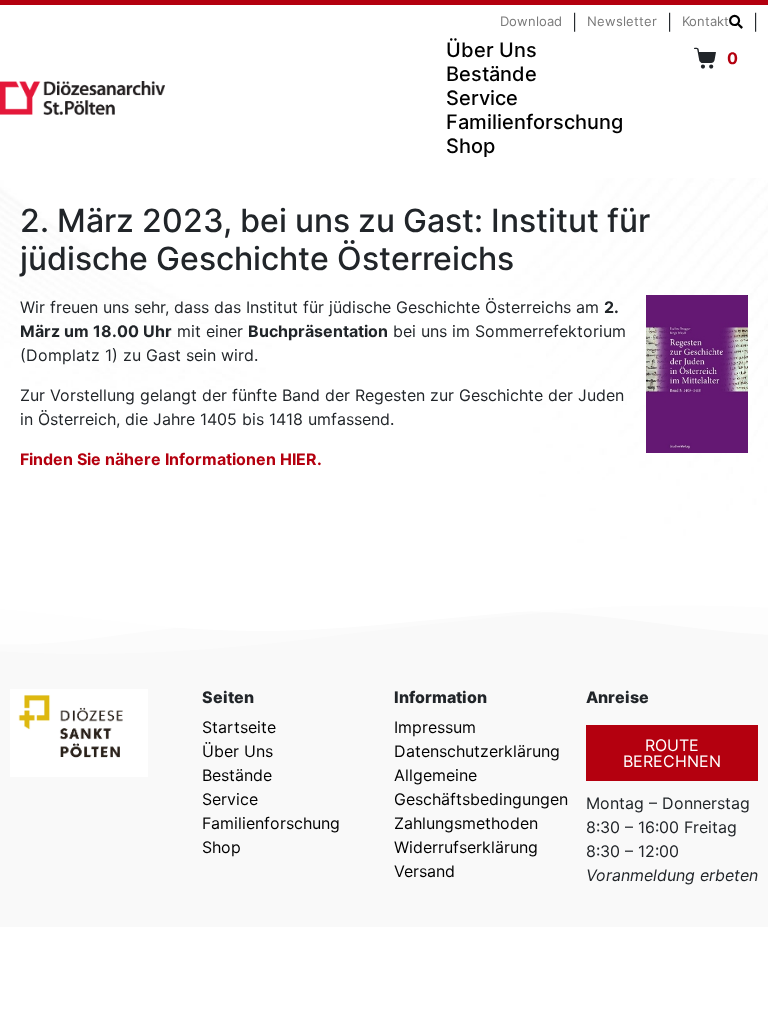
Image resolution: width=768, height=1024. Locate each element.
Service (482, 98)
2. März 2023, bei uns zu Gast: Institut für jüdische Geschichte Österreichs (335, 239)
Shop (470, 146)
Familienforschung (534, 122)
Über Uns (491, 50)
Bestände (491, 74)
